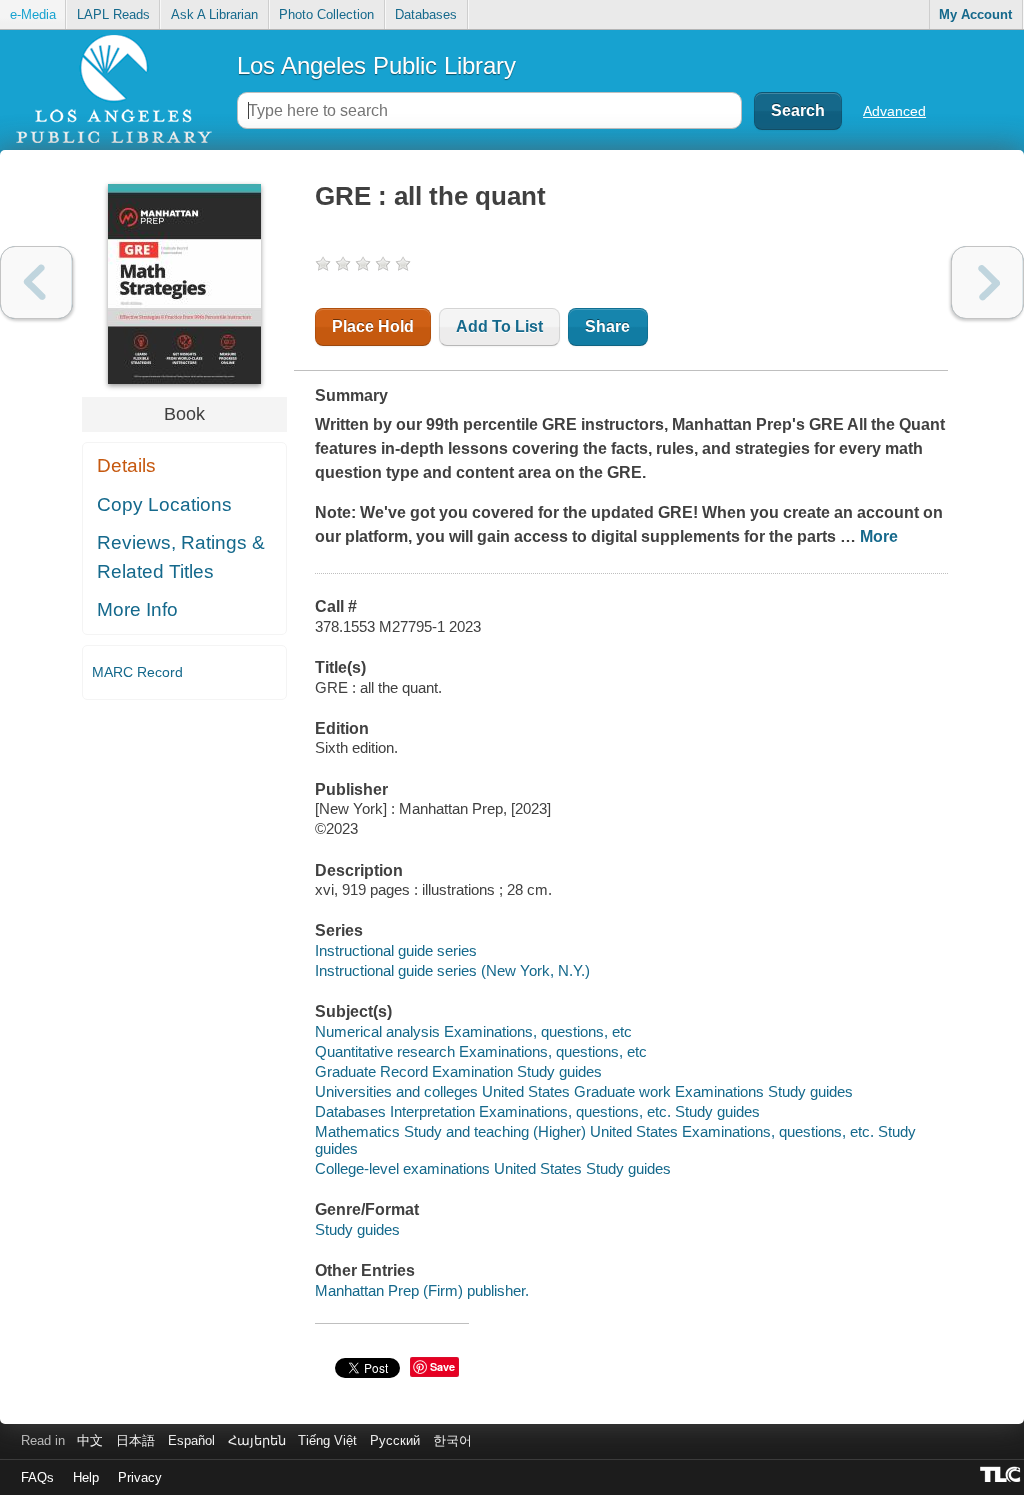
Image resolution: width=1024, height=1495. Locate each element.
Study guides (357, 1229)
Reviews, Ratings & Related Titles (181, 557)
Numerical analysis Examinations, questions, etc (473, 1031)
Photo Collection (326, 14)
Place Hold (373, 326)
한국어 (452, 1440)
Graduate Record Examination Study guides (458, 1071)
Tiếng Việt (327, 1440)
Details (126, 465)
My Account (975, 14)
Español (191, 1440)
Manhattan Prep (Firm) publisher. (422, 1290)
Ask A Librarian (214, 14)
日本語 (135, 1440)
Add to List (499, 326)
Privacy (140, 1477)
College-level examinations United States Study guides (493, 1168)
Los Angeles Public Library (376, 65)
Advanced (894, 111)
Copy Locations (164, 504)
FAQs (37, 1477)
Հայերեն (257, 1440)
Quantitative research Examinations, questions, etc (481, 1051)
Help (86, 1477)
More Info (137, 609)
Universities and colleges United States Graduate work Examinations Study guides (584, 1091)
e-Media (33, 14)
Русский (395, 1440)
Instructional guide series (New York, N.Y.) (452, 970)
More (879, 536)
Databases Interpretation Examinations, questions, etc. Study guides (537, 1111)
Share (607, 326)
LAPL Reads (113, 14)
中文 (90, 1440)
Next (987, 282)
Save (442, 1366)
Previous (36, 282)
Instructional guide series (396, 950)
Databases (426, 14)
